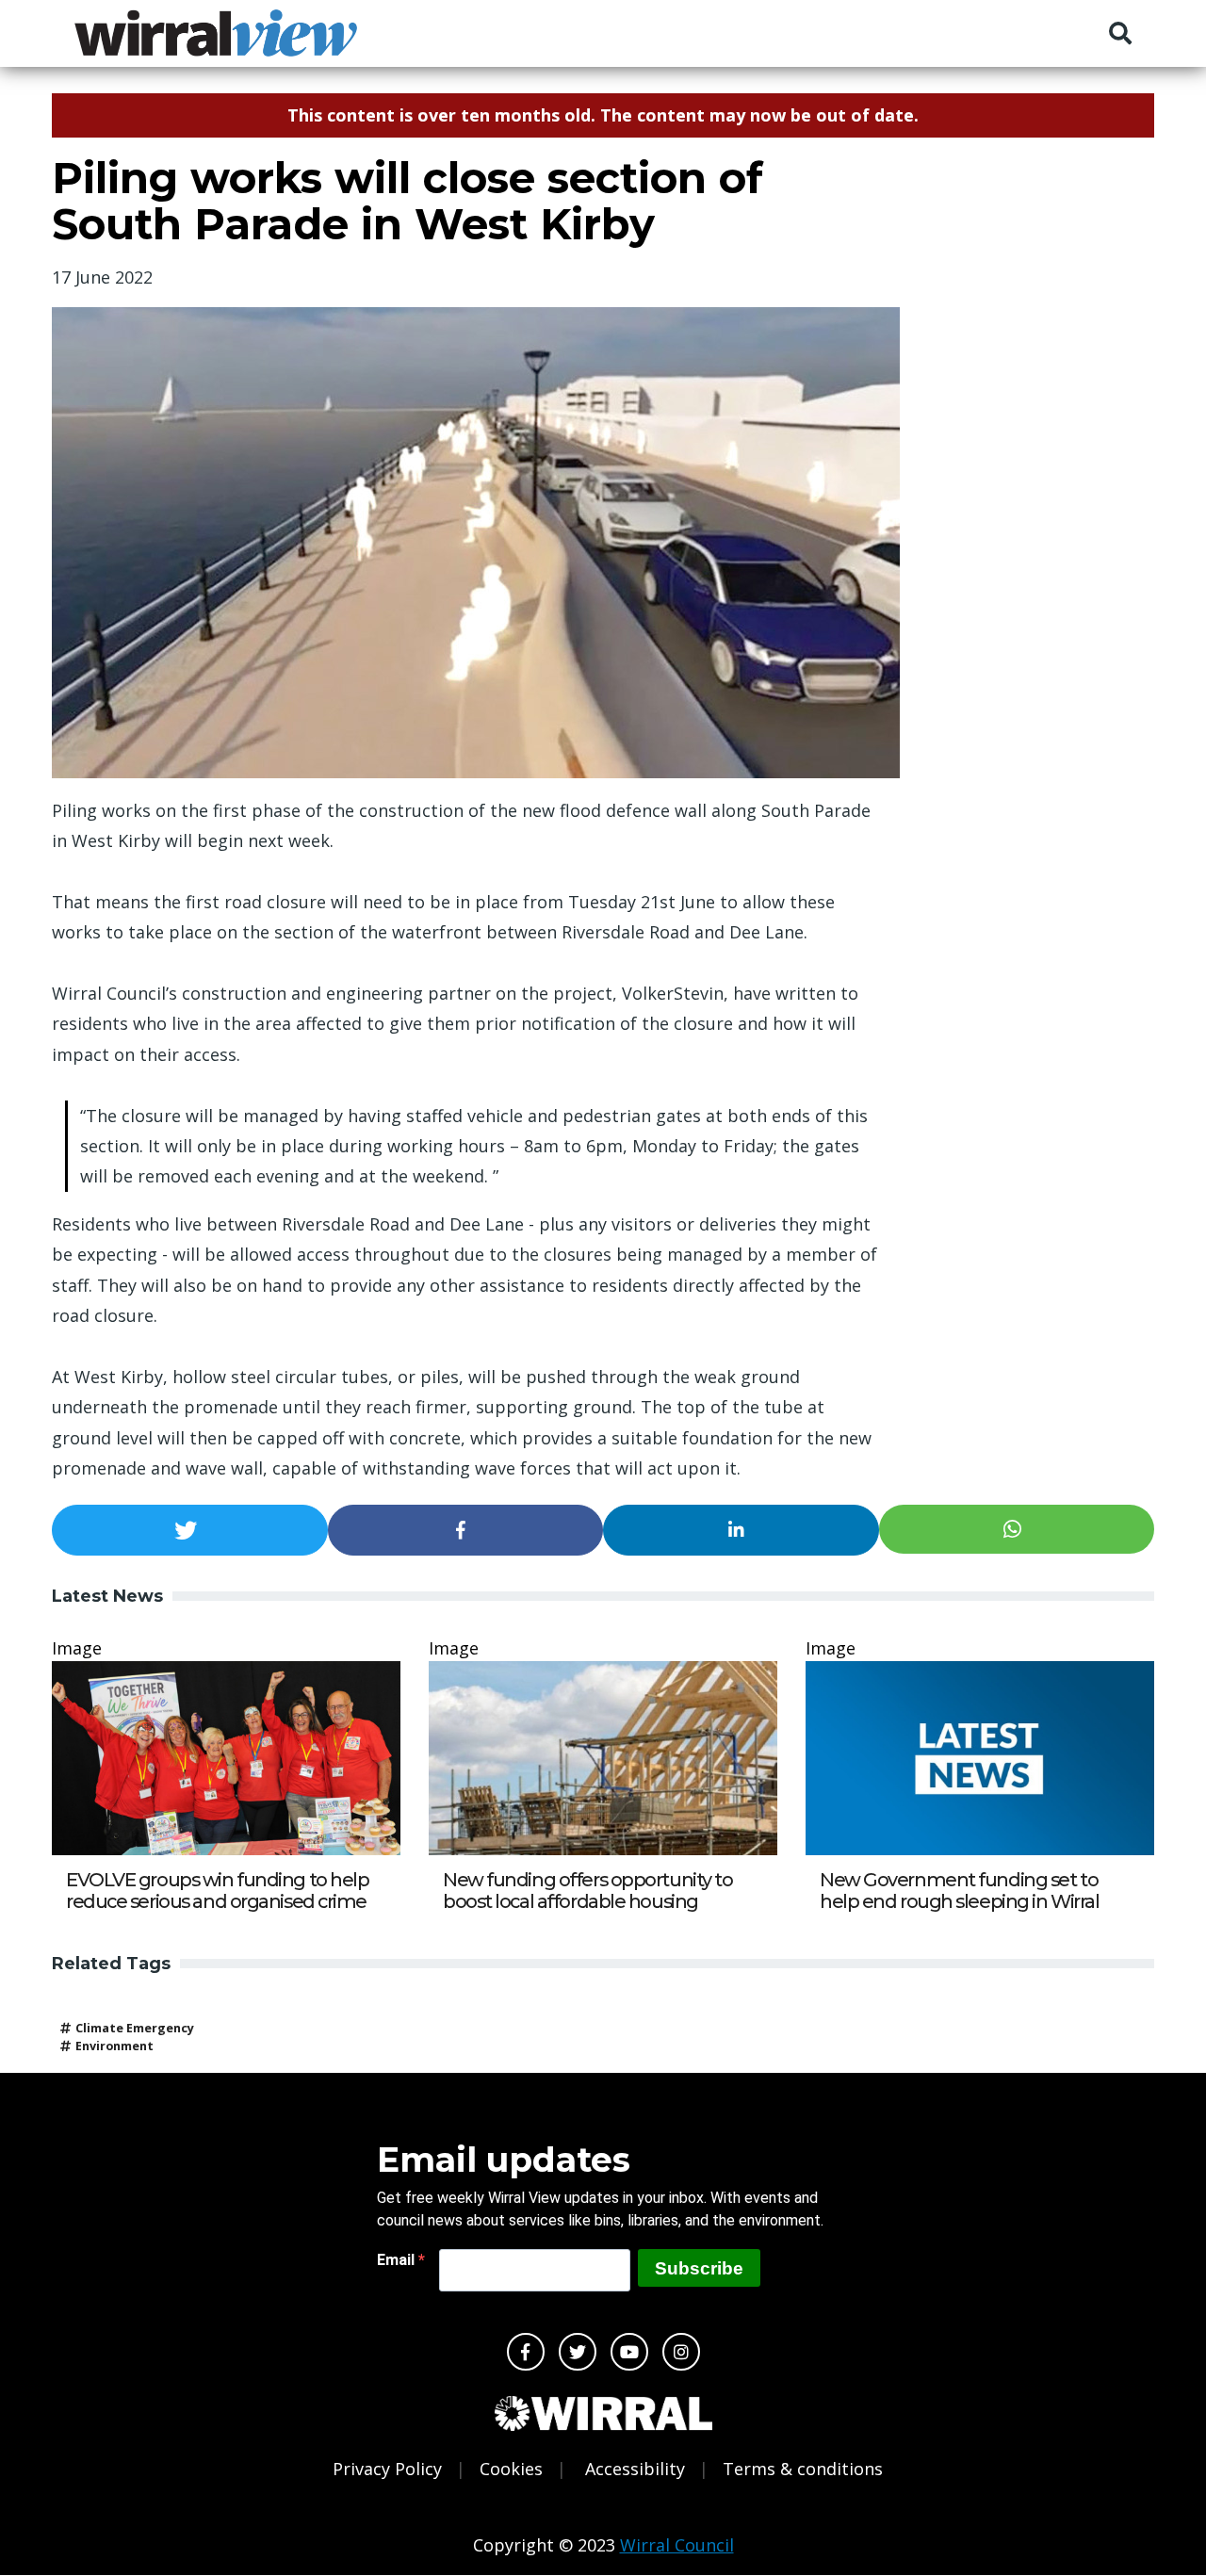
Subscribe (699, 2268)
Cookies (511, 2469)
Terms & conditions (803, 2469)
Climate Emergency (135, 2028)
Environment (114, 2046)
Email (398, 2260)
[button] (190, 1530)
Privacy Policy (387, 2469)
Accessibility (635, 2469)
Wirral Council (677, 2545)
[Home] (216, 33)
